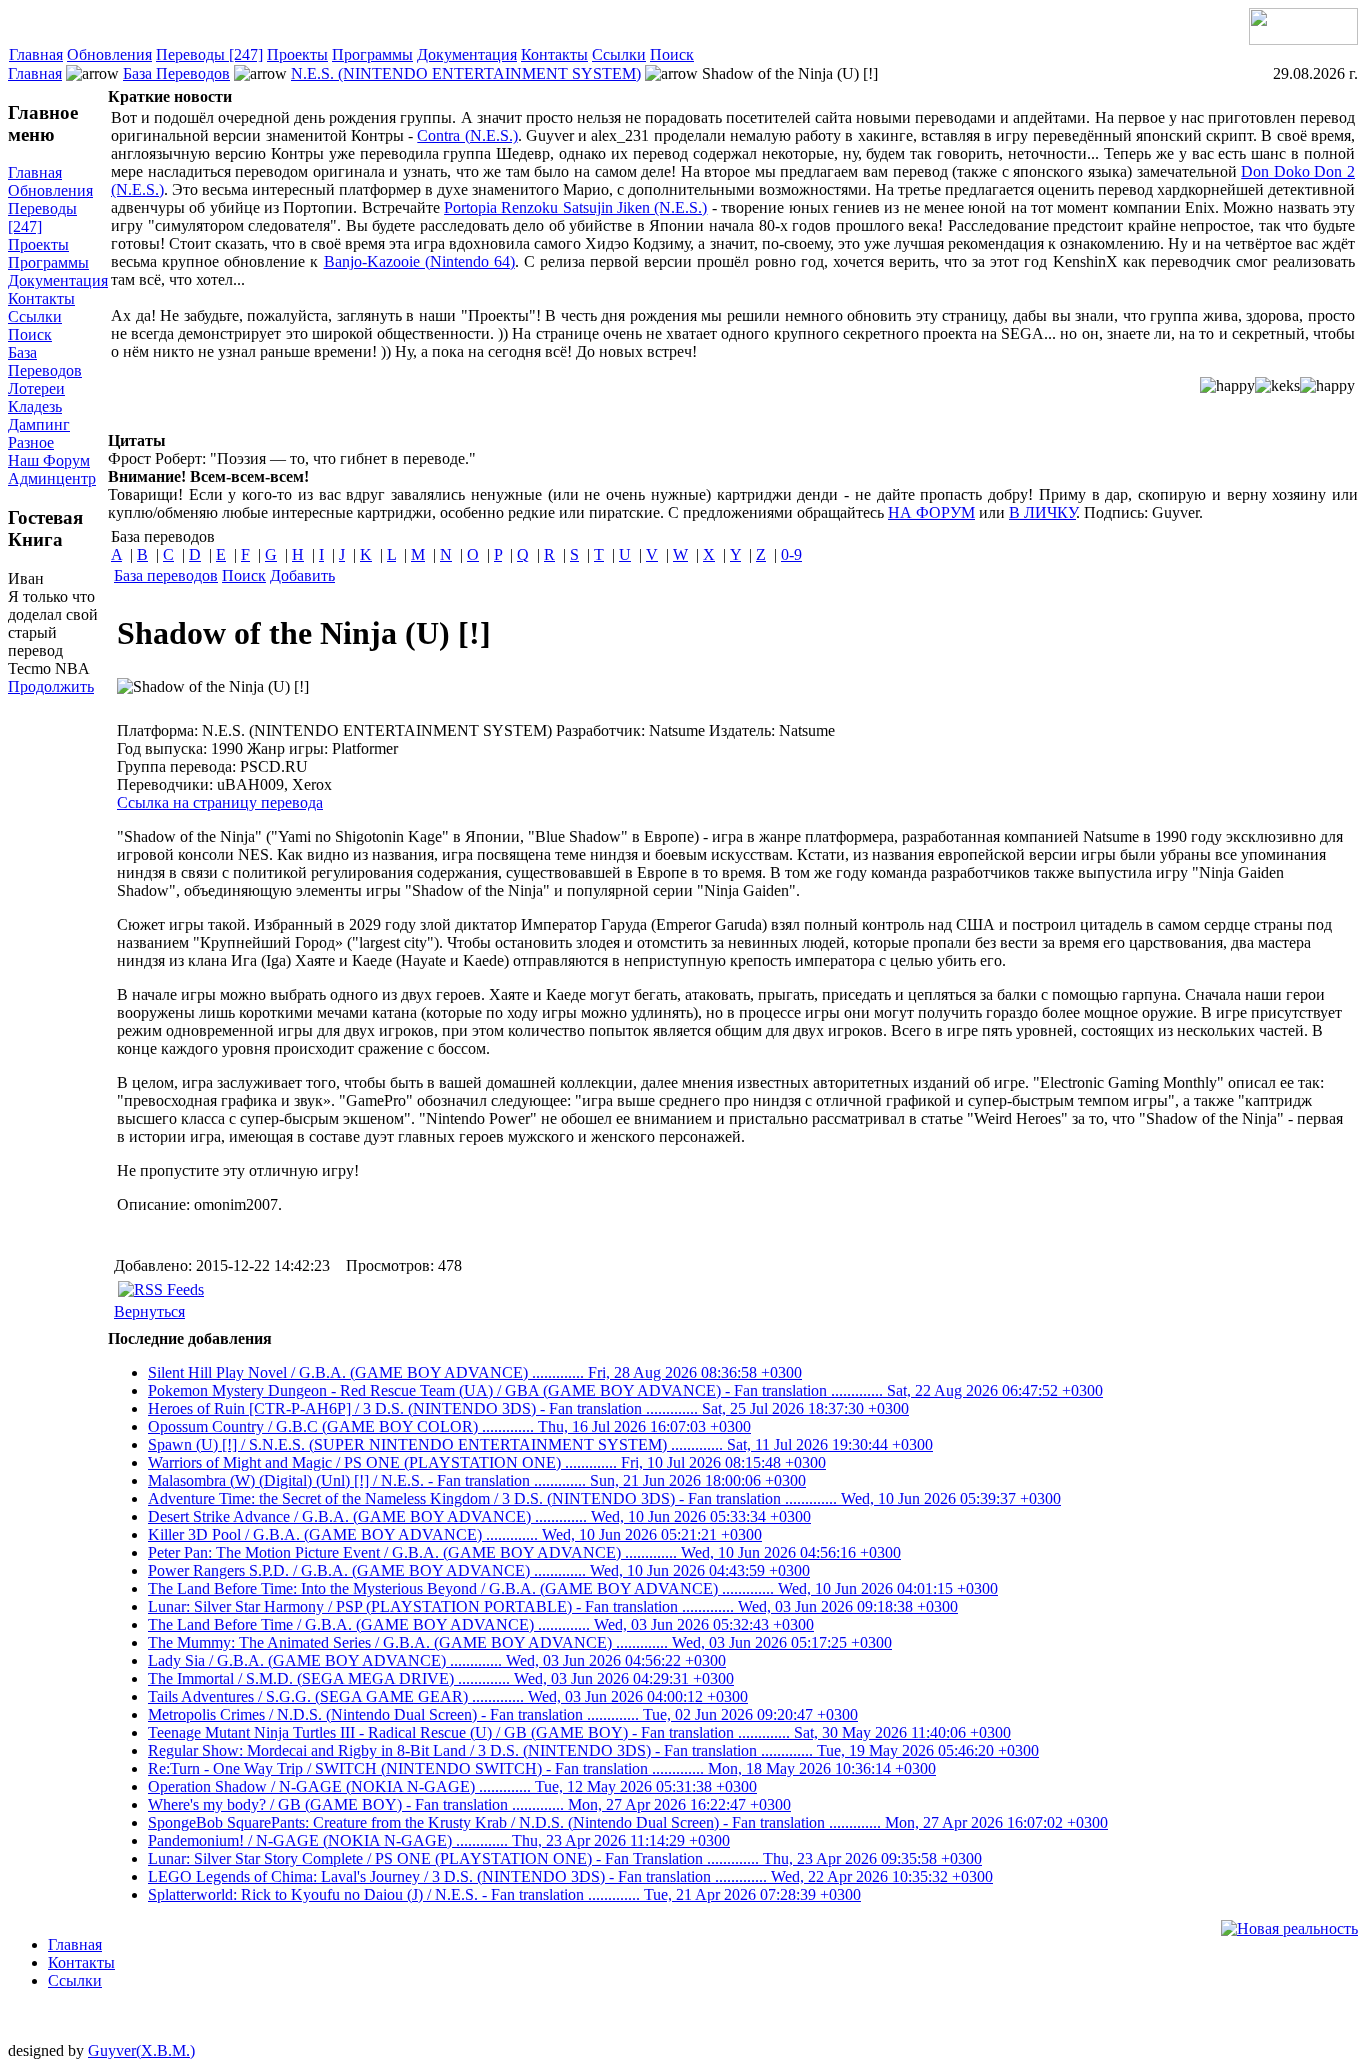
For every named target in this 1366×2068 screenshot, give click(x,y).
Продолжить (51, 686)
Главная (36, 54)
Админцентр (52, 478)
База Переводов (176, 73)
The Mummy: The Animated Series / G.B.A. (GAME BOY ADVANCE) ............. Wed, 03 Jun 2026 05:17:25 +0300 (520, 1642)
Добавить (302, 575)
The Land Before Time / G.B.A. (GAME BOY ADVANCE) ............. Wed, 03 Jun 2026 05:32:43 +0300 (481, 1624)
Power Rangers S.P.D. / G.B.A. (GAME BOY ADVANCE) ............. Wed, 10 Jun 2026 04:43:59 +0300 (479, 1570)
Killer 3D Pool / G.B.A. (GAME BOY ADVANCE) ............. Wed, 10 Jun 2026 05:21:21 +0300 (455, 1534)
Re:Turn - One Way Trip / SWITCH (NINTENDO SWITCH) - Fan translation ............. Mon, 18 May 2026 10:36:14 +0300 (542, 1768)
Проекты (297, 54)
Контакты (554, 54)
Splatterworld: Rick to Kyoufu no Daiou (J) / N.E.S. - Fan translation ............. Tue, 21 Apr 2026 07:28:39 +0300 (504, 1894)
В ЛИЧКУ (1042, 512)
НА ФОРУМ (931, 512)
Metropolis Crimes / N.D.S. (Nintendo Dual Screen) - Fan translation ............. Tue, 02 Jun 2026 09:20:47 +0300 (503, 1714)
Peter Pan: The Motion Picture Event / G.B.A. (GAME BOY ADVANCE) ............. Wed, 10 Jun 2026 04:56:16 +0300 (524, 1552)
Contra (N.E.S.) (467, 135)
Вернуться (149, 1311)
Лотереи (36, 388)
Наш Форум (49, 460)
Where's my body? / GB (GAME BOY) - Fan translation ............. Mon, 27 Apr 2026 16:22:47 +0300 (469, 1804)
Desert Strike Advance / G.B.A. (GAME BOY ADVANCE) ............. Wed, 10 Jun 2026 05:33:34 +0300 (479, 1516)
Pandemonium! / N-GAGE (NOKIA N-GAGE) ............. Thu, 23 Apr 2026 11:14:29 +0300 (439, 1840)
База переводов (166, 575)
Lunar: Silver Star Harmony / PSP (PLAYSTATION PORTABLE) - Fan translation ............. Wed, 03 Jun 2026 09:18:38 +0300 (553, 1606)
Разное (31, 442)
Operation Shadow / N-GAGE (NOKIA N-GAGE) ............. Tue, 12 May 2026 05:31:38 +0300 (452, 1786)
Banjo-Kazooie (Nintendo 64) (419, 261)
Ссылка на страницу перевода (220, 802)
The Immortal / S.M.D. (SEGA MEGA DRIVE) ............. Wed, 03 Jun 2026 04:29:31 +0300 (441, 1678)
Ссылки (619, 54)
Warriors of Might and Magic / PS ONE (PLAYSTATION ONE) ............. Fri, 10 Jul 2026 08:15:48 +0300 (487, 1462)
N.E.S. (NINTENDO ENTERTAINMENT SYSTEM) (466, 73)
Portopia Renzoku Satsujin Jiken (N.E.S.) (575, 207)
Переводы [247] (209, 54)
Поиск (672, 54)
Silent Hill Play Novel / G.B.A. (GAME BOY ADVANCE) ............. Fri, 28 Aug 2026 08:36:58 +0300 (475, 1372)
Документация (467, 54)
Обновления (109, 54)
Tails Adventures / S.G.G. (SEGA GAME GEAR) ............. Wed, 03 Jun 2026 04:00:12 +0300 (448, 1696)
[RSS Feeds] (161, 1289)
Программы (372, 54)
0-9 (791, 554)
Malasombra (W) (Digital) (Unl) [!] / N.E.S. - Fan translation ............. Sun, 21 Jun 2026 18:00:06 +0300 (477, 1480)
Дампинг (39, 424)
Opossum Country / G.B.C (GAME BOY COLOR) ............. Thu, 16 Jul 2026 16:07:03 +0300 (449, 1426)
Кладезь (35, 406)
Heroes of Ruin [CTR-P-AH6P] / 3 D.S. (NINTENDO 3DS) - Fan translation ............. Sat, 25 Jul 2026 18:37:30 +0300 (528, 1408)
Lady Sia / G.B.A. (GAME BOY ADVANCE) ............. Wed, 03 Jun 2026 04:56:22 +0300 (437, 1660)
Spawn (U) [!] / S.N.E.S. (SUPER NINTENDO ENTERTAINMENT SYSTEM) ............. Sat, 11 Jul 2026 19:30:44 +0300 (540, 1444)
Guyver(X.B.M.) (141, 2050)
